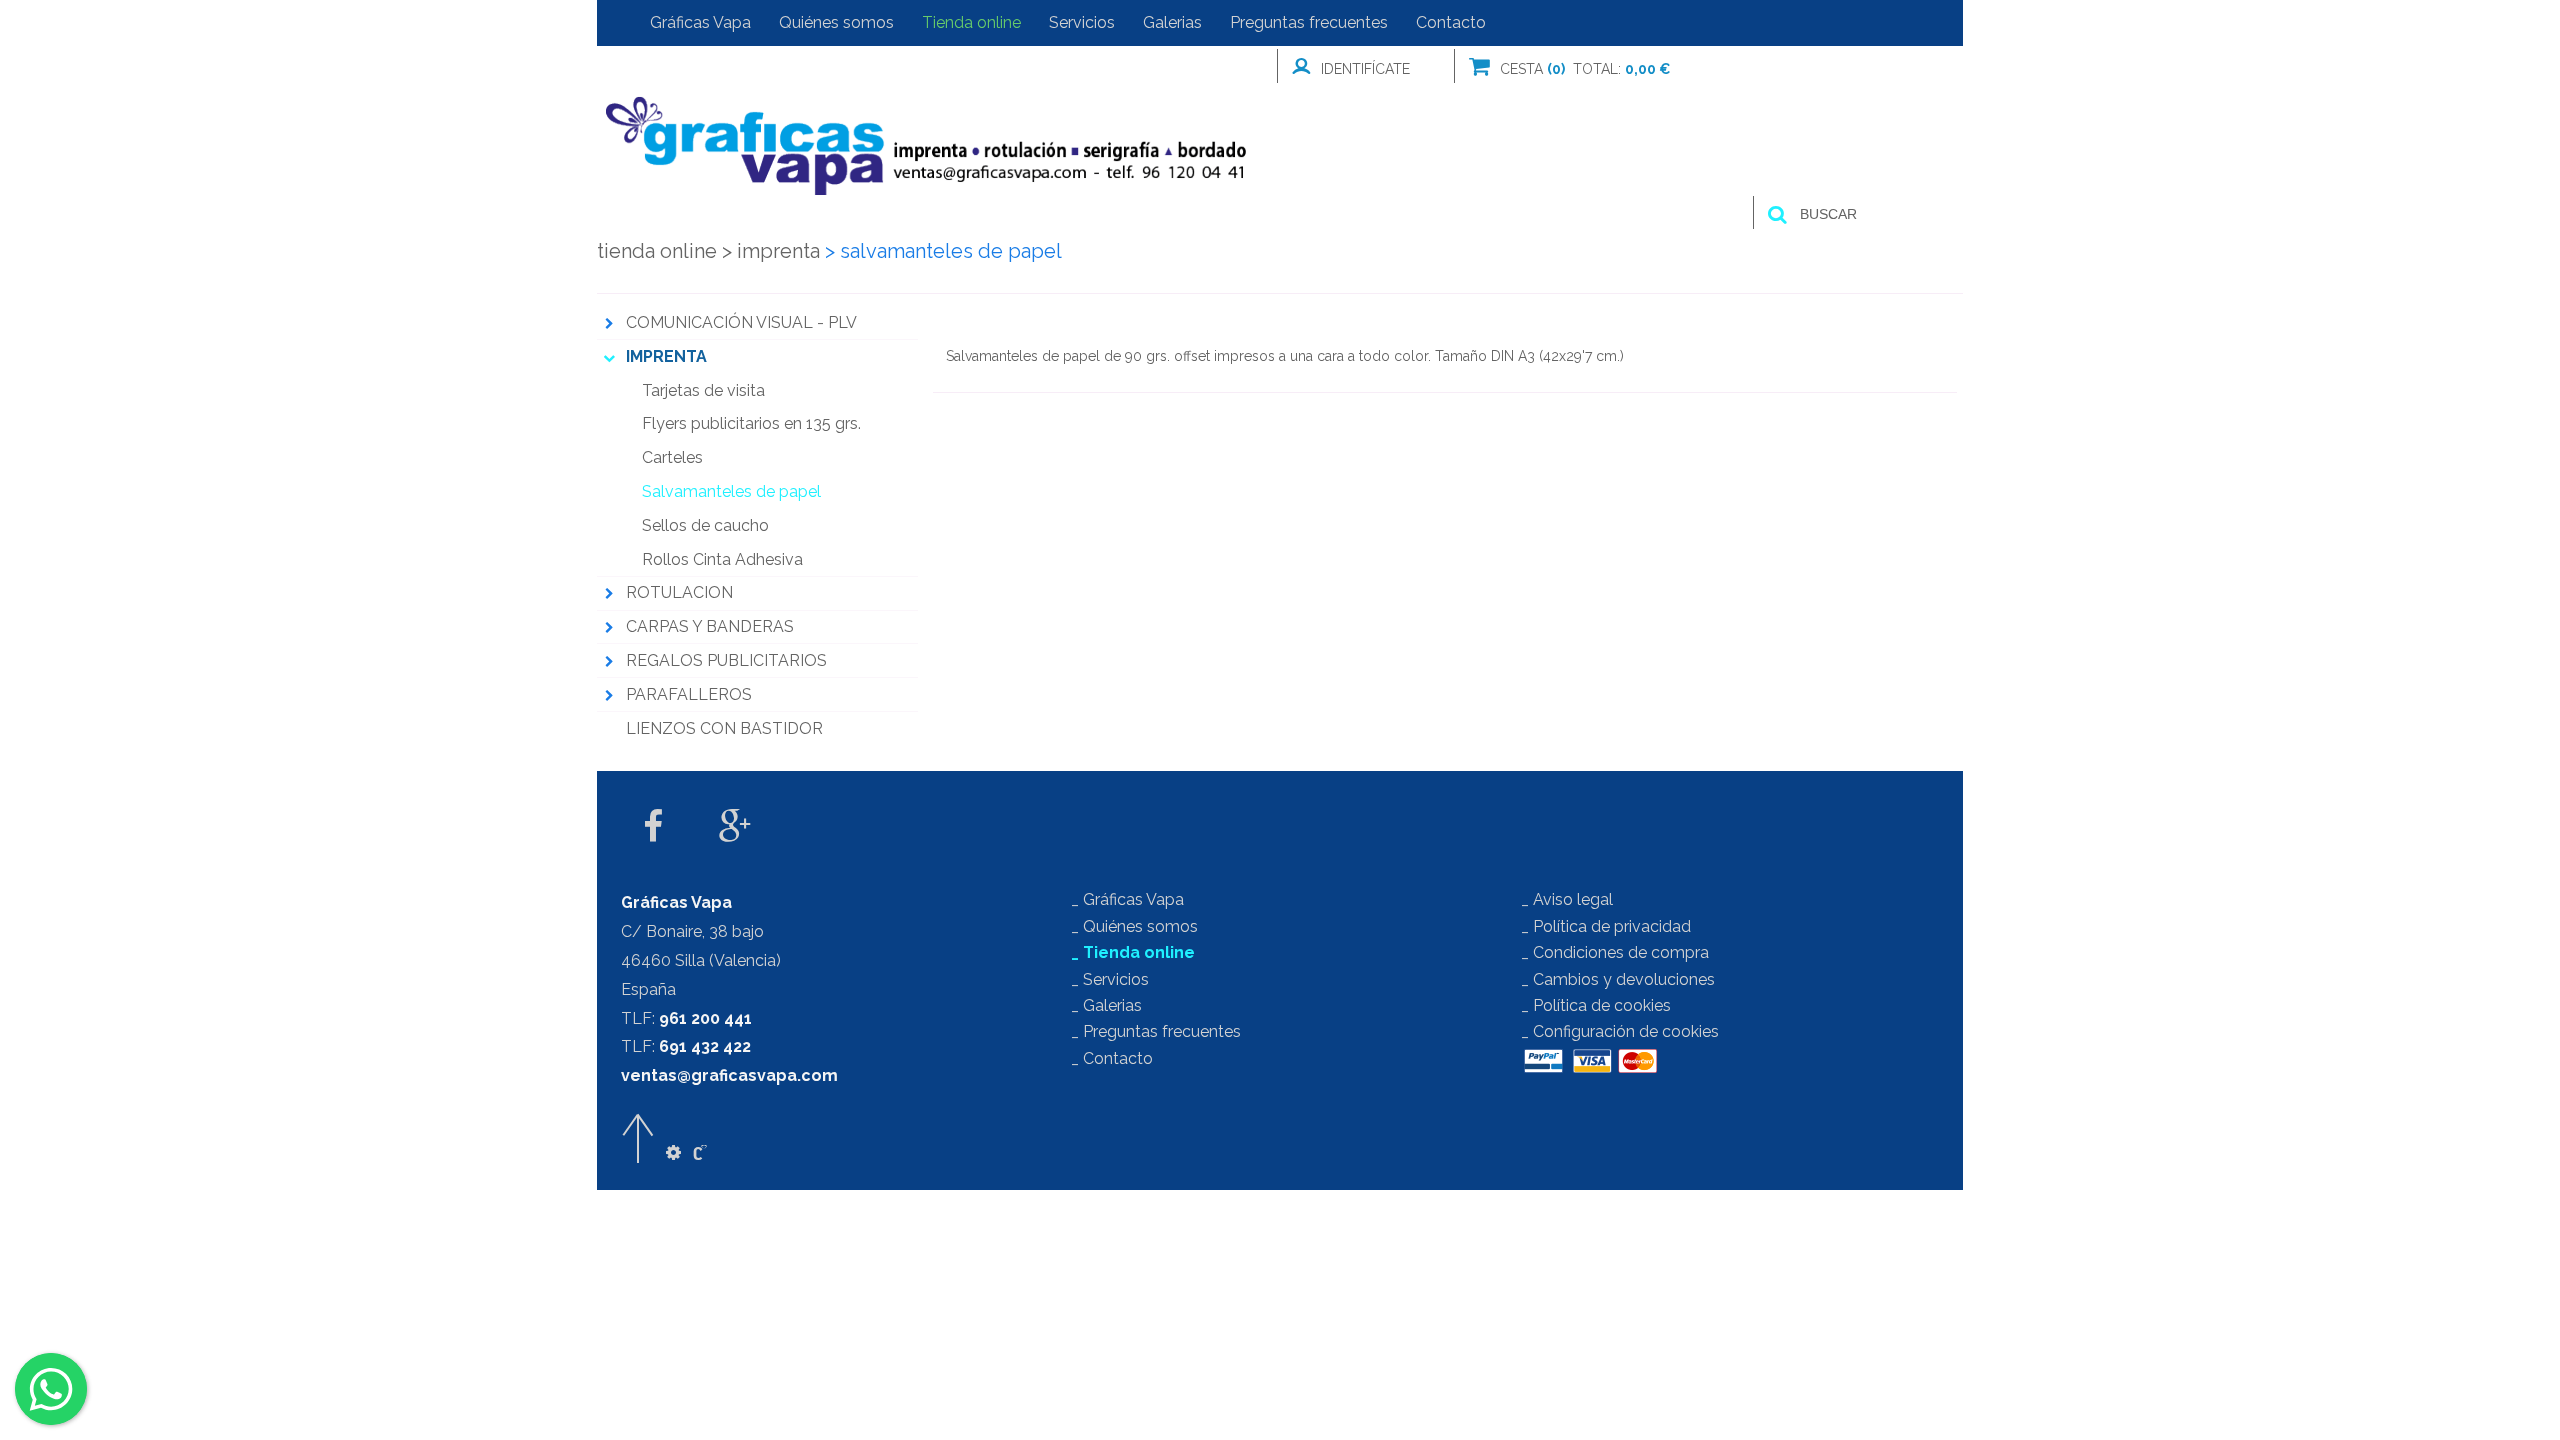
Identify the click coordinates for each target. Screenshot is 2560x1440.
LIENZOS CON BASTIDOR (724, 728)
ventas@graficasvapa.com (729, 1075)
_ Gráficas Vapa (1127, 899)
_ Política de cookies (1596, 1005)
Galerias (1172, 22)
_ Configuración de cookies (1620, 1031)
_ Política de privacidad (1606, 926)
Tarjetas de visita (703, 390)
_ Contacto (1112, 1058)
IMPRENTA (771, 251)
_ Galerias (1106, 1005)
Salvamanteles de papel (731, 491)
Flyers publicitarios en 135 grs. (751, 423)
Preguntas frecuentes (1309, 22)
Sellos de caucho (705, 525)
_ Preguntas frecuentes (1156, 1031)
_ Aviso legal (1567, 899)
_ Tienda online (1133, 952)
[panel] (673, 1153)
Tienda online (971, 22)
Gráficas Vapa (700, 22)
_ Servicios (1110, 979)
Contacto (1451, 22)
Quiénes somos (836, 22)
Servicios (1082, 22)
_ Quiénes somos (1134, 926)
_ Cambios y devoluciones (1618, 979)
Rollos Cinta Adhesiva (722, 559)
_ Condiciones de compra (1615, 952)
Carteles (672, 457)
